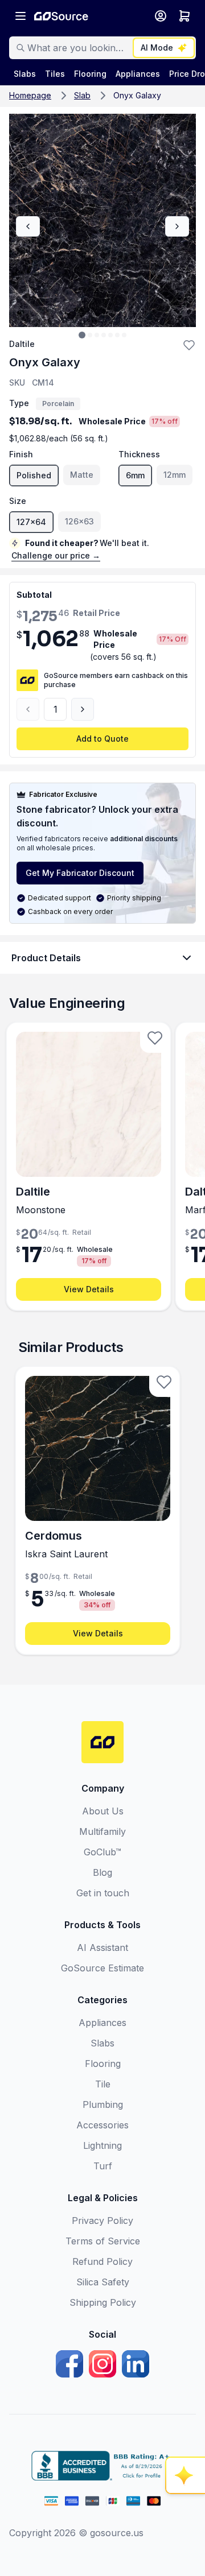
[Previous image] (28, 226)
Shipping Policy (103, 2302)
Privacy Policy (102, 2221)
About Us (103, 1811)
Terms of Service (103, 2241)
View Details (89, 1289)
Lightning (102, 2145)
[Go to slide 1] (82, 335)
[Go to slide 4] (104, 335)
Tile (103, 2084)
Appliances (102, 2023)
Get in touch (103, 1893)
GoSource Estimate (102, 1968)
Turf (103, 2166)
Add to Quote (102, 739)
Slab (82, 95)
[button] (189, 345)
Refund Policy (102, 2261)
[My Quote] (184, 16)
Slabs (102, 2043)
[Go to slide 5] (110, 335)
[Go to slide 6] (117, 335)
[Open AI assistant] (186, 2475)
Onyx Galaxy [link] (137, 95)
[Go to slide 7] (124, 335)
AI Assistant (102, 1947)
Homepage (30, 95)
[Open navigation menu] (20, 16)
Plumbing (103, 2104)
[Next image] (177, 226)
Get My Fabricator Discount (80, 873)
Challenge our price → (56, 555)
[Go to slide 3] (97, 335)
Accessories (102, 2125)
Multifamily (102, 1831)
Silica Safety (103, 2282)
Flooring (103, 2064)
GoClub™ (102, 1852)
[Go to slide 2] (90, 335)
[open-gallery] (102, 220)
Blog (102, 1872)
